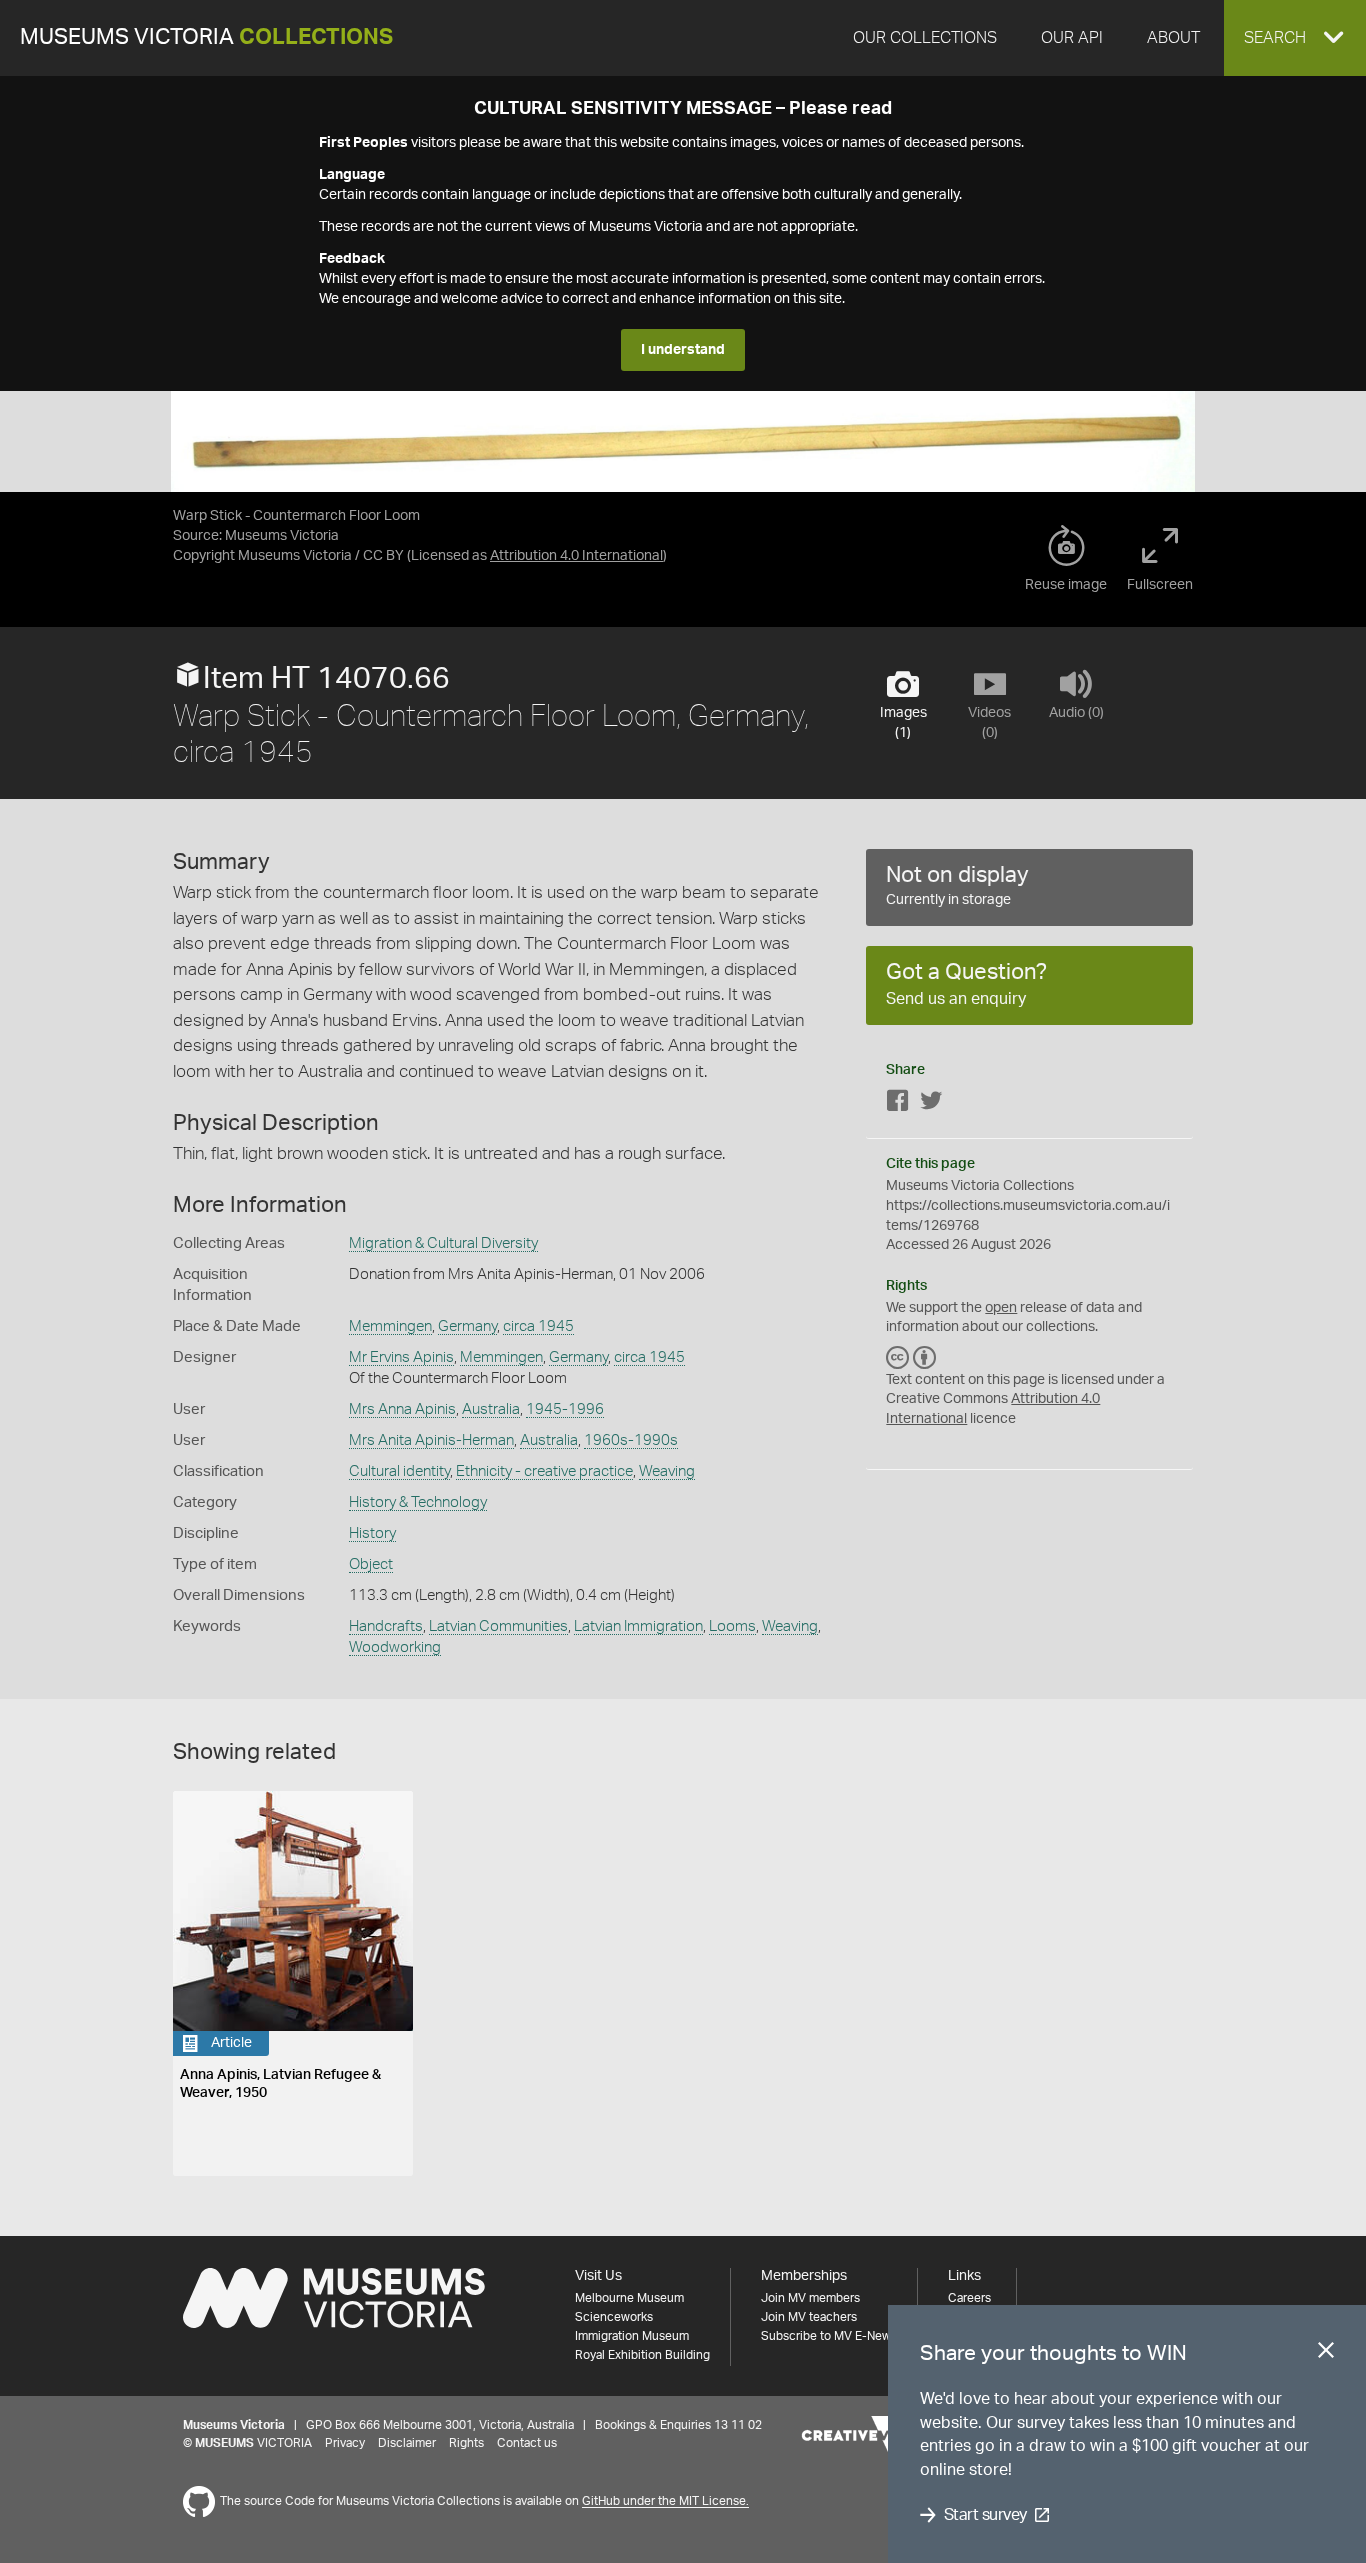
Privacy (345, 2443)
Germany (467, 1326)
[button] (1295, 38)
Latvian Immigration (638, 1626)
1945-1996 (565, 1409)
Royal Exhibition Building (642, 2355)
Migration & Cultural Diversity (443, 1243)
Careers (969, 2298)
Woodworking (395, 1647)
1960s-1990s (631, 1440)
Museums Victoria (206, 37)
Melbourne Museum (629, 2298)
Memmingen (390, 1326)
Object (371, 1564)
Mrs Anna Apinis (402, 1409)
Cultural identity (399, 1471)
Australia (491, 1409)
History (372, 1533)
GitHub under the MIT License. (665, 2502)
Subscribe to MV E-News (829, 2336)
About (1173, 38)
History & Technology (418, 1502)
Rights (466, 2443)
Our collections (925, 38)
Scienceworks (614, 2317)
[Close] (1326, 2354)
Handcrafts (386, 1626)
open (1001, 1308)
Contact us (527, 2443)
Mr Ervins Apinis (401, 1357)
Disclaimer (407, 2443)
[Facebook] (898, 1104)
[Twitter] (931, 1104)
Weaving (667, 1471)
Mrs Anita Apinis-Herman (431, 1440)
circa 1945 (538, 1326)
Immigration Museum (632, 2336)
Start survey (985, 2515)
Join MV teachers (809, 2317)
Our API (1072, 38)
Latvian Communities (498, 1626)
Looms (732, 1626)
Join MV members (810, 2298)
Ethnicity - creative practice (544, 1471)
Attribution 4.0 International (576, 556)
